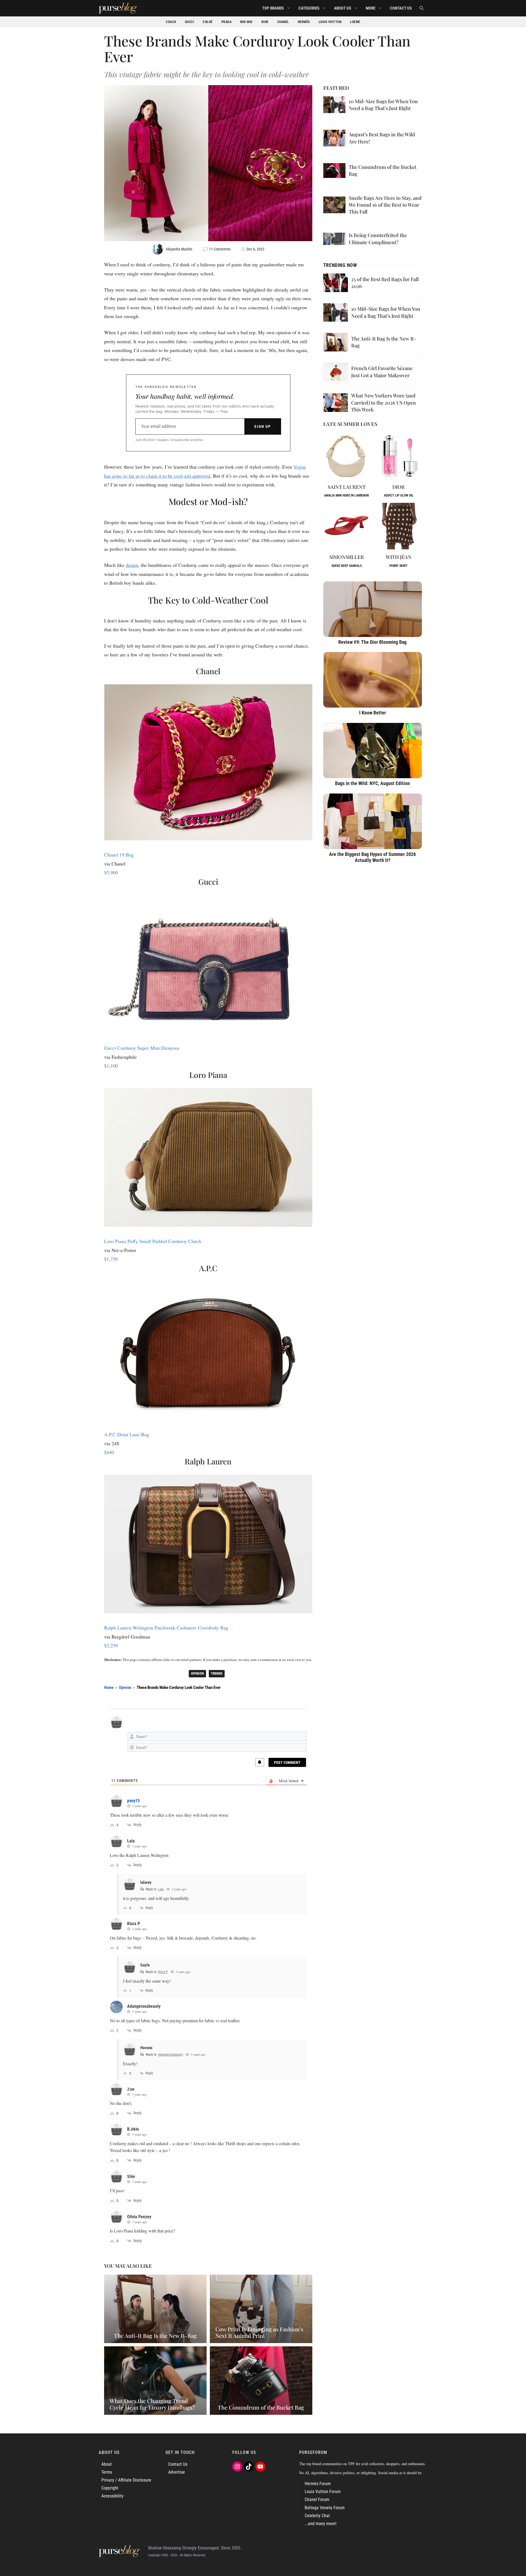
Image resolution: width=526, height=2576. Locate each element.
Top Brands (273, 8)
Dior (265, 22)
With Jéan (399, 557)
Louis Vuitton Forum (323, 2492)
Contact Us (401, 8)
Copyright (110, 2488)
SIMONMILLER (347, 557)
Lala (161, 1889)
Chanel (283, 22)
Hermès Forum (318, 2484)
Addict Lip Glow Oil (399, 495)
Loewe (355, 22)
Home (109, 1687)
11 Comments (220, 249)
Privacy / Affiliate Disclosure (126, 2480)
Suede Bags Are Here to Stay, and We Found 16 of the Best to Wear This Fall (385, 205)
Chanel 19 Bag (119, 855)
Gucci (190, 22)
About (107, 2464)
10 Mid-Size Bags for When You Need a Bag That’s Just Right (383, 105)
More (371, 8)
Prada (227, 22)
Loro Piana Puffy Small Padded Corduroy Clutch (153, 1241)
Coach (171, 22)
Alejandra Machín (179, 249)
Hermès (304, 22)
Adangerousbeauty (171, 2055)
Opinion (197, 1673)
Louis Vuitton (330, 22)
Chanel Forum (317, 2499)
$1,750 (111, 1259)
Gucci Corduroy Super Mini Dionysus (142, 1048)
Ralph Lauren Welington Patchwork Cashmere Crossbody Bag (166, 1628)
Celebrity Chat (317, 2516)
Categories (309, 8)
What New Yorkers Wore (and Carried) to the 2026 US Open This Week (384, 402)
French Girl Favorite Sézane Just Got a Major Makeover (382, 372)
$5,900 (111, 872)
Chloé (208, 22)
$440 (109, 1452)
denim (132, 565)
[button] (421, 8)
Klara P (163, 1972)
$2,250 (111, 1645)
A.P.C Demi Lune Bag (127, 1434)
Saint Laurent (347, 487)
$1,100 (111, 1066)
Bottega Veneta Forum (325, 2508)
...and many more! (321, 2524)
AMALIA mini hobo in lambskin (346, 495)
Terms (107, 2472)
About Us (343, 8)
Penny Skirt (398, 566)
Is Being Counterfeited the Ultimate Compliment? (378, 239)
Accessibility (112, 2496)
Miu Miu (246, 22)
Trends (217, 1673)
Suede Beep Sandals (347, 566)
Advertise (177, 2472)
